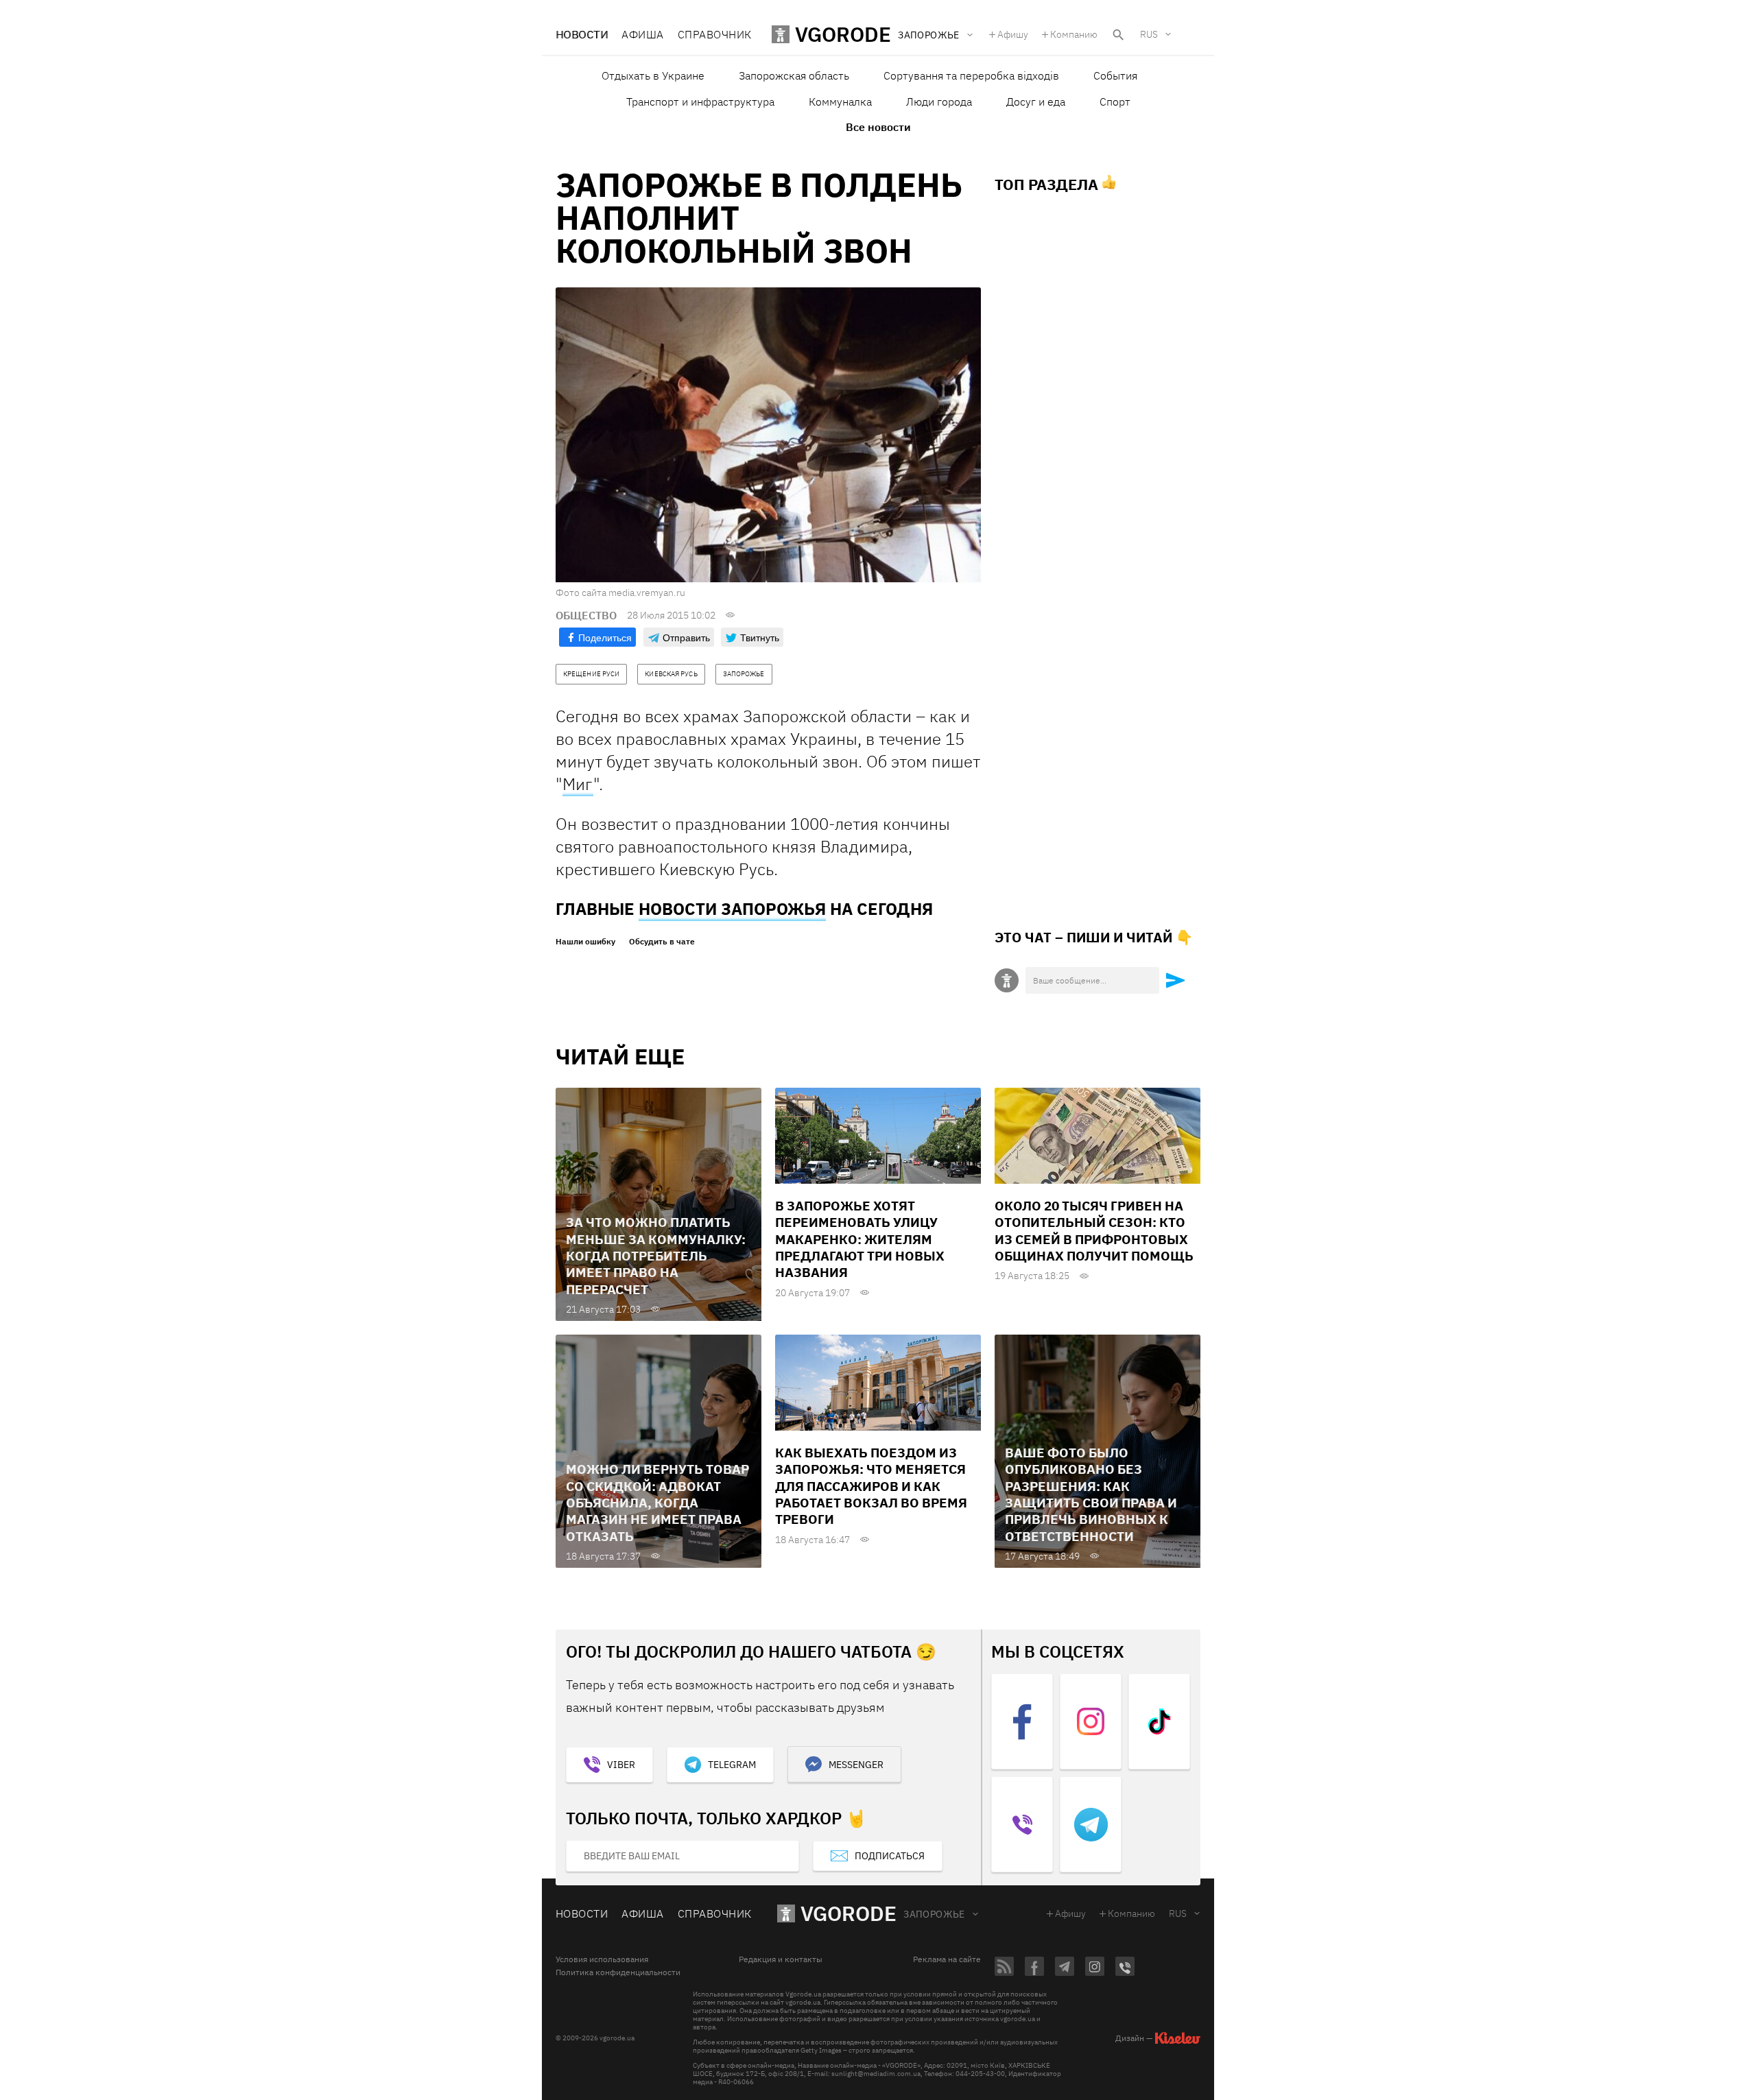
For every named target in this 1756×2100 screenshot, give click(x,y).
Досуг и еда (1036, 102)
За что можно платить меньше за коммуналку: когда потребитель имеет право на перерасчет (656, 1255)
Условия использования (602, 1959)
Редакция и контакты (781, 1959)
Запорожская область (794, 75)
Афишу (1013, 34)
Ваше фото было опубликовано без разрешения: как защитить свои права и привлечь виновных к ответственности (1091, 1494)
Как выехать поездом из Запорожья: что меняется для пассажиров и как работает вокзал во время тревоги (871, 1486)
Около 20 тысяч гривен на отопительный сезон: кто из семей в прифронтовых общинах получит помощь (1094, 1231)
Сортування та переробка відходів (971, 75)
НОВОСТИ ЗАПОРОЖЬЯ (732, 909)
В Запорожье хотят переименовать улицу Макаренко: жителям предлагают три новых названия (860, 1239)
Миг (578, 784)
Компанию (1074, 34)
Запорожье (934, 1914)
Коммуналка (840, 102)
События (1115, 75)
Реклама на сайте (947, 1959)
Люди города (939, 102)
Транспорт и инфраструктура (700, 102)
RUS (1149, 34)
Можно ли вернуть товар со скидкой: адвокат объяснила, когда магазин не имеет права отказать (657, 1502)
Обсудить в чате (662, 942)
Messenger (856, 1765)
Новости (582, 34)
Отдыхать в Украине (653, 75)
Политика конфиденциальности (618, 1972)
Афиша (642, 34)
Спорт (1115, 102)
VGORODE (849, 1913)
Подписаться (890, 1856)
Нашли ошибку (585, 942)
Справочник (715, 34)
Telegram (732, 1765)
